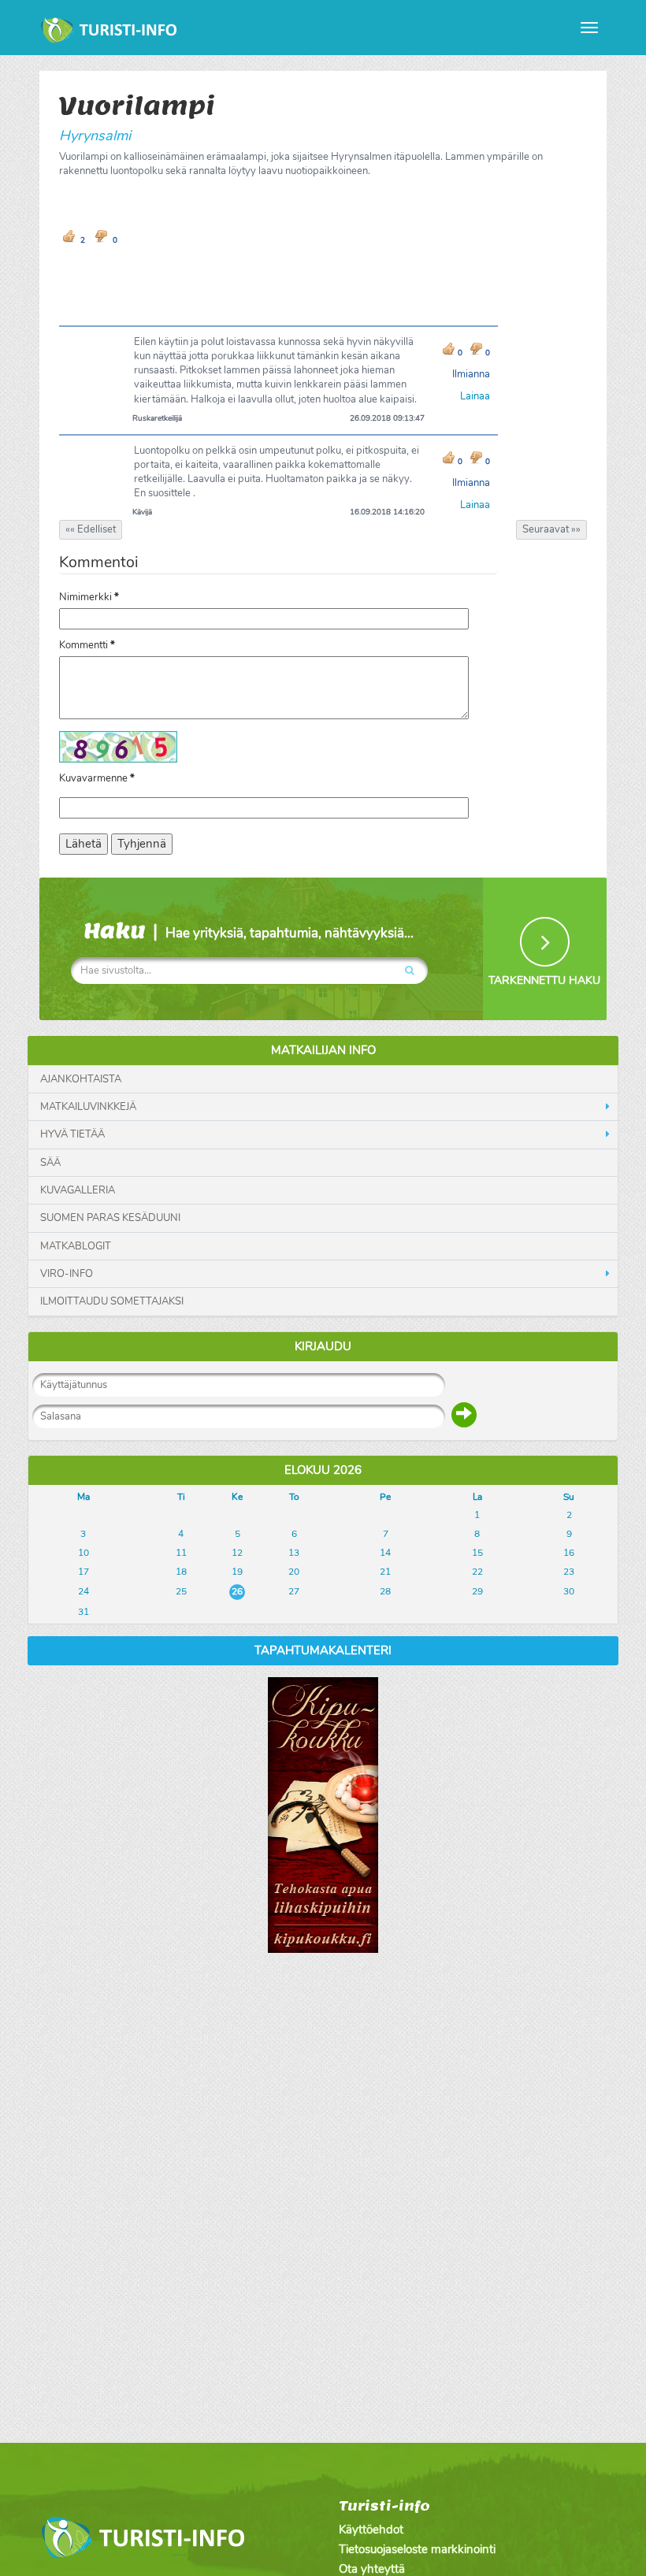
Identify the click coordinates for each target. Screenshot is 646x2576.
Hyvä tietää (72, 1134)
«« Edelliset (91, 529)
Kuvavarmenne (97, 778)
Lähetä (84, 844)
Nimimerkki (89, 597)
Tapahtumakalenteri (323, 1650)
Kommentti (87, 645)
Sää (50, 1163)
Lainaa (475, 396)
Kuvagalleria (78, 1190)
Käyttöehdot (371, 2530)
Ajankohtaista (81, 1079)
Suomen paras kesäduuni (110, 1218)
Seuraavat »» (551, 529)
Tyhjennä (142, 844)
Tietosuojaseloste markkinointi (417, 2549)
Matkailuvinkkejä (88, 1107)
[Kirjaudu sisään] (464, 1415)
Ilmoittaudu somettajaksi (112, 1301)
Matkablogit (76, 1246)
